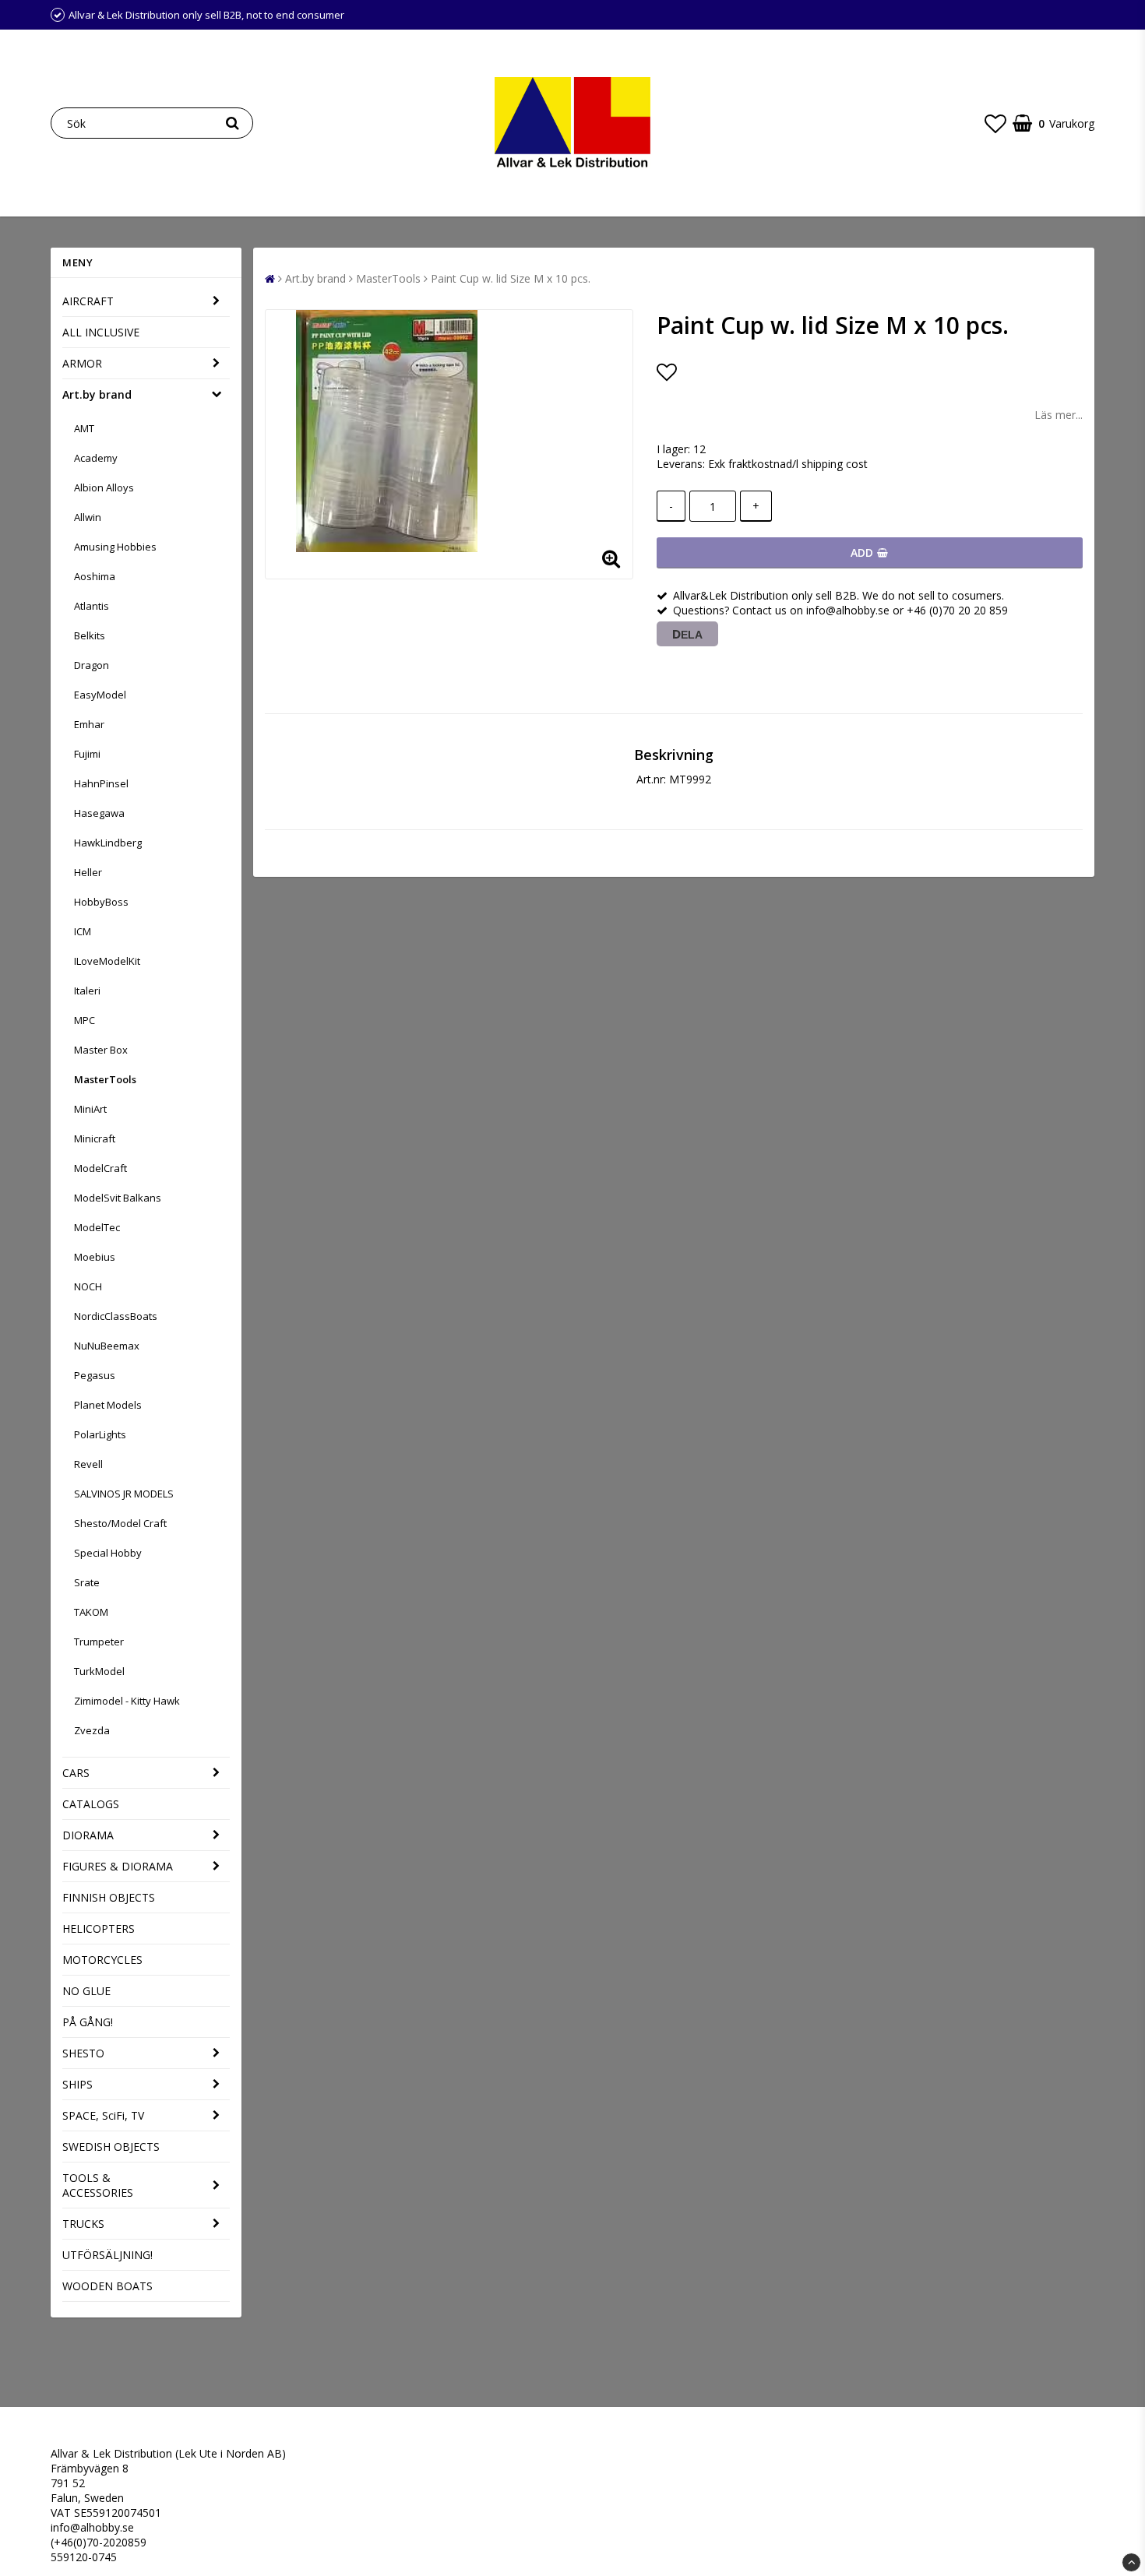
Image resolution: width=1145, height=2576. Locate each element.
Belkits (90, 635)
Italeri (87, 991)
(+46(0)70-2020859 (99, 2542)
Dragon (92, 665)
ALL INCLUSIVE (101, 332)
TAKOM (91, 1612)
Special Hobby (108, 1553)
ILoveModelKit (107, 961)
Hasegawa (99, 813)
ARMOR (82, 363)
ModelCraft (100, 1168)
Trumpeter (99, 1642)
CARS (76, 1773)
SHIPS (78, 2084)
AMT (84, 428)
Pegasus (95, 1375)
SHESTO (83, 2053)
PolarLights (100, 1434)
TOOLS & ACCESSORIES (98, 2185)
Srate (87, 1582)
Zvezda (92, 1730)
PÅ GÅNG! (88, 2022)
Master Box (101, 1050)
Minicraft (95, 1138)
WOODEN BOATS (107, 2286)
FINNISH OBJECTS (109, 1897)
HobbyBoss (101, 902)
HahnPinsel (101, 783)
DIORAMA (88, 1835)
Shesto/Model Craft (120, 1523)
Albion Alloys (104, 487)
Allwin (88, 517)
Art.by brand (97, 394)
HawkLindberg (108, 843)
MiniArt (90, 1109)
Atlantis (92, 606)
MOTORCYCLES (102, 1960)
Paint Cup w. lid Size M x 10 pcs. (511, 278)
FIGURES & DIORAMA (118, 1866)
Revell (88, 1464)
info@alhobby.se (92, 2527)
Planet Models (108, 1405)
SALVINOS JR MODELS (124, 1494)
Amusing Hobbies (115, 547)
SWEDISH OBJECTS (111, 2147)
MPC (85, 1020)
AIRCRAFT (88, 301)
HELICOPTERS (99, 1928)
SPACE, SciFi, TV (103, 2115)
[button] (995, 123)
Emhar (89, 724)
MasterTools (105, 1079)
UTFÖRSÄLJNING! (107, 2255)
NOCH (88, 1286)
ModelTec (97, 1227)
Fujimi (87, 754)
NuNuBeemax (107, 1346)
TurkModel (99, 1671)
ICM (83, 931)
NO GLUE (86, 1991)
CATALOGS (91, 1804)
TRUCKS (83, 2224)
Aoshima (95, 576)
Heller (88, 872)
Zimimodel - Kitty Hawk (127, 1701)
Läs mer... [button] (1059, 415)
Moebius (95, 1257)
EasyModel (100, 695)
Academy (96, 458)
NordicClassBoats (116, 1316)
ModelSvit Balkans (118, 1198)
